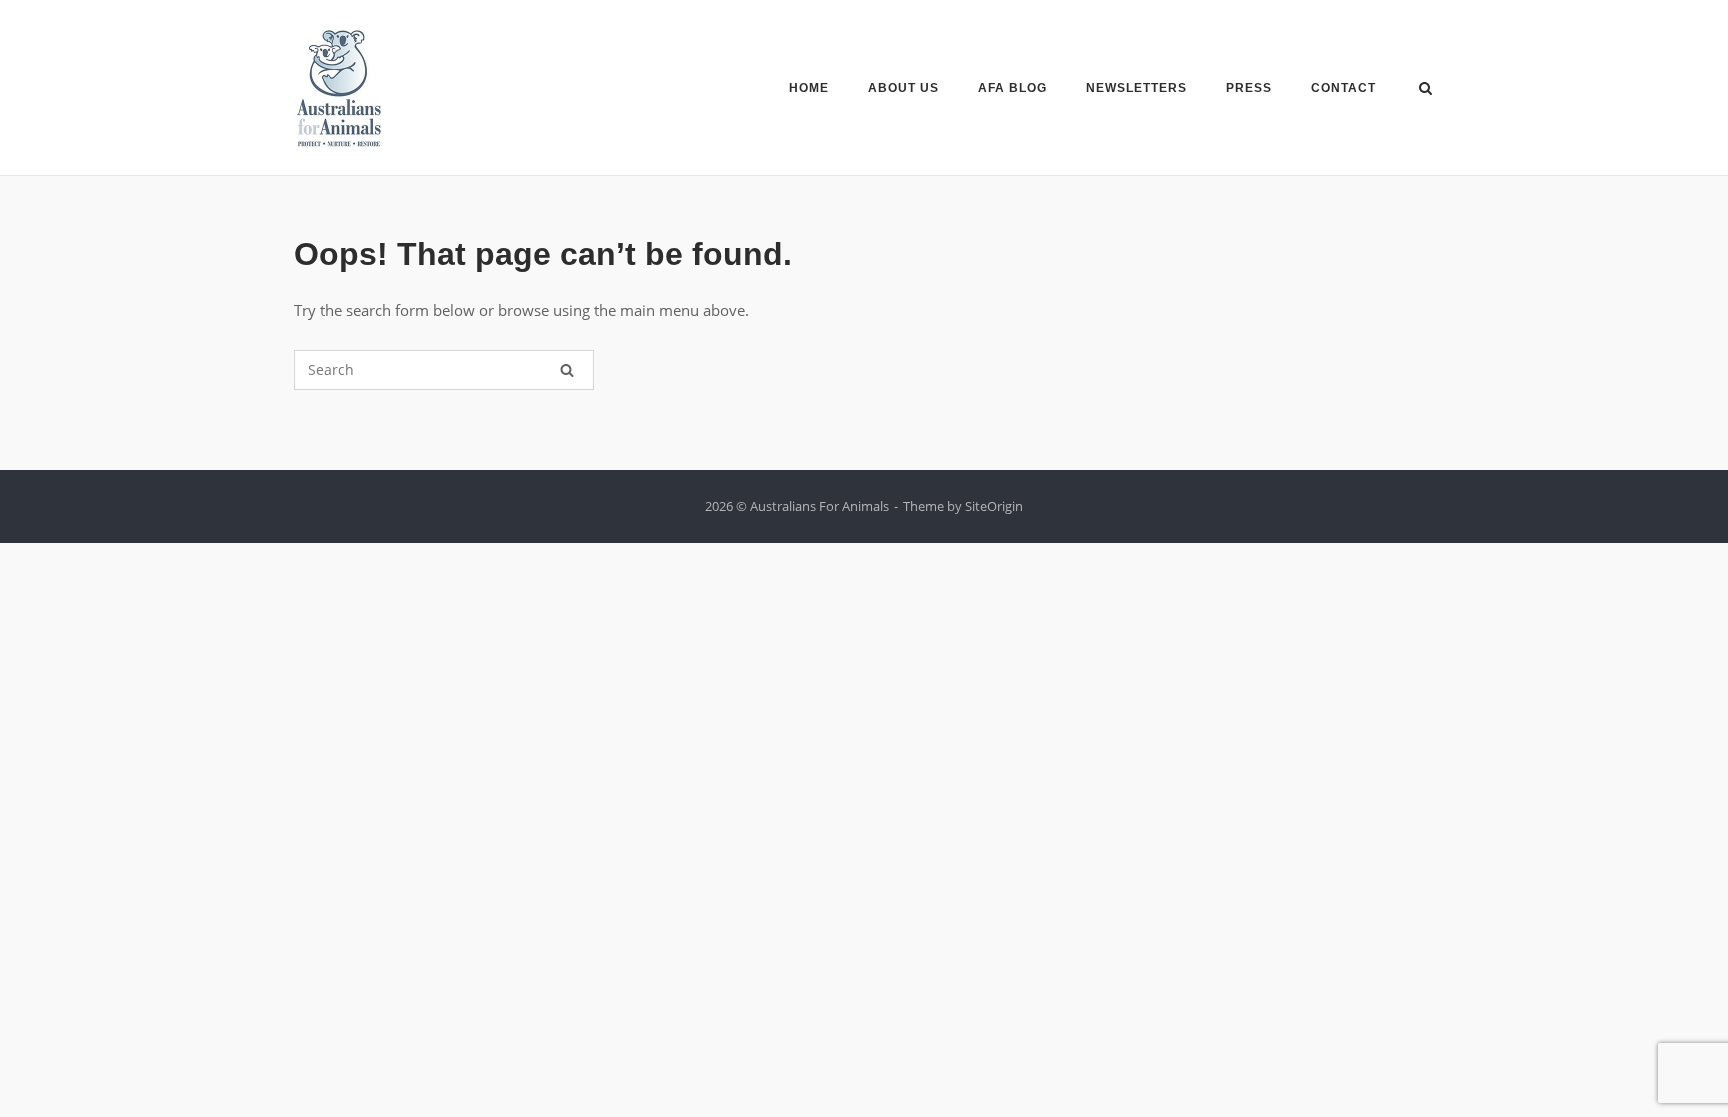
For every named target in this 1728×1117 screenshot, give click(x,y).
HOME (809, 88)
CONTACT (1343, 88)
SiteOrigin (994, 506)
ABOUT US (903, 88)
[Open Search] (1425, 90)
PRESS (1249, 88)
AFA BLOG (1012, 88)
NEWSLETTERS (1136, 88)
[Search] (567, 370)
